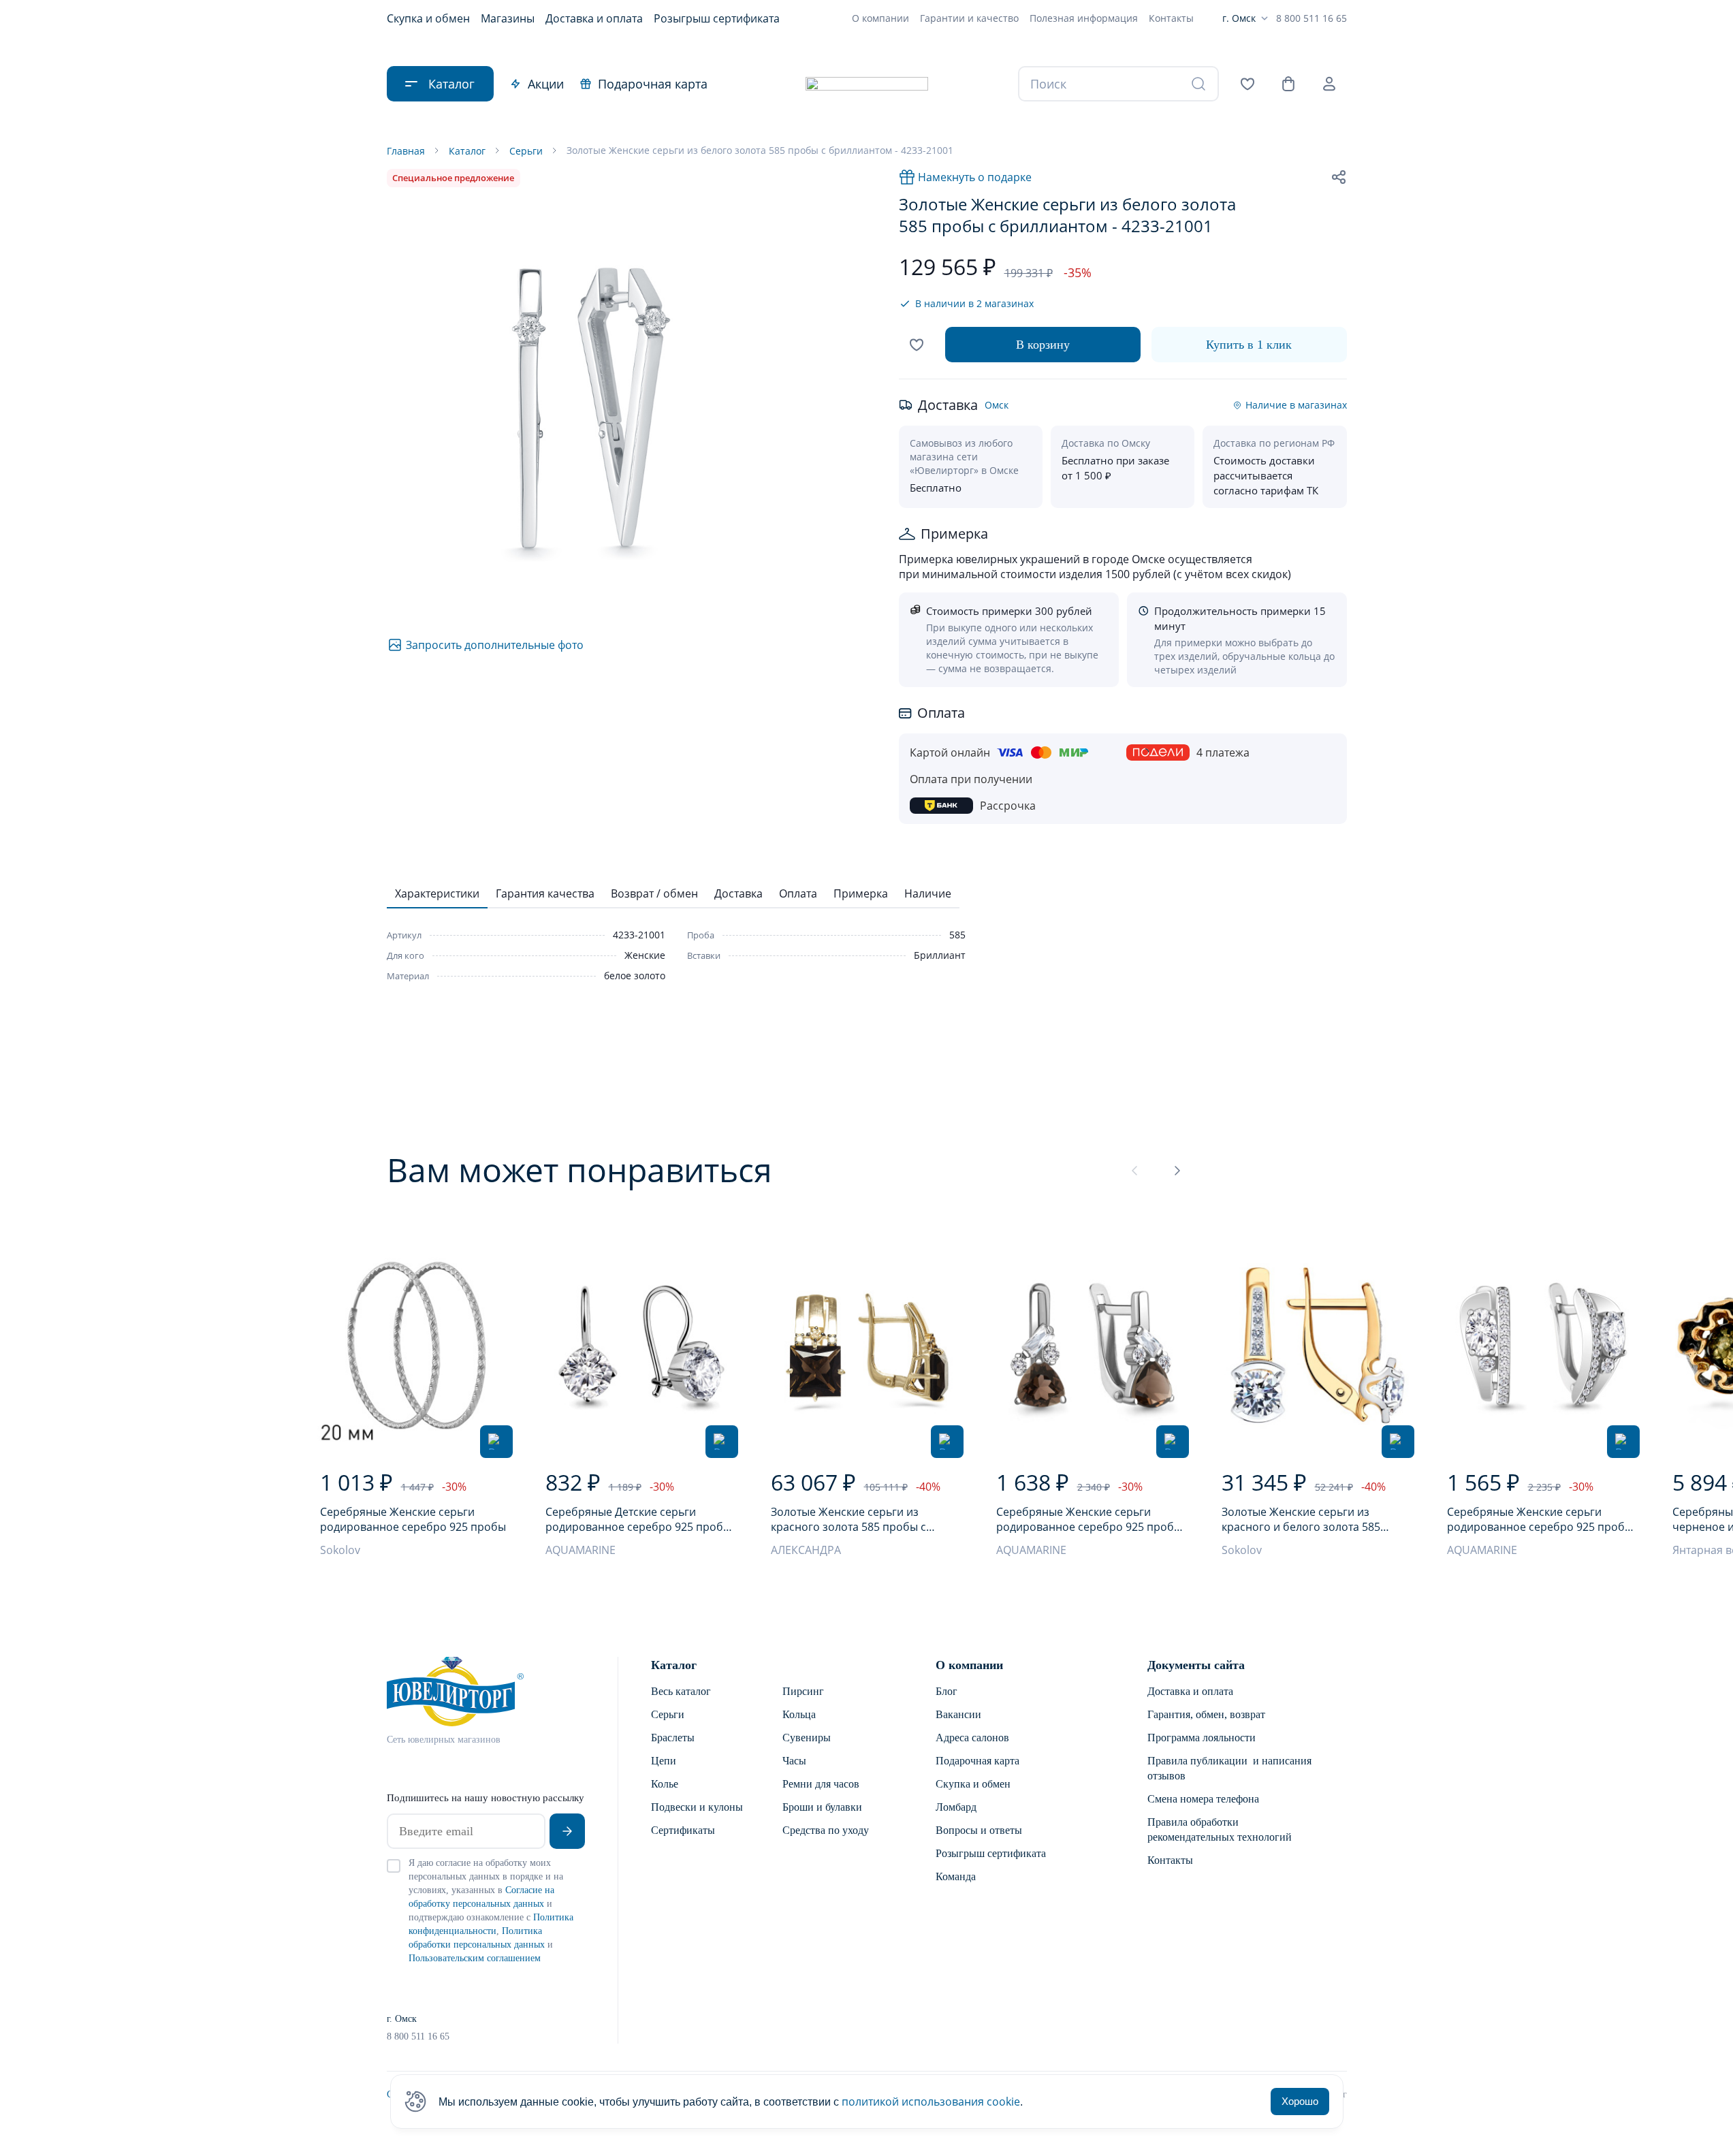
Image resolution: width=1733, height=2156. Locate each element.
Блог (947, 1691)
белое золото (635, 976)
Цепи (664, 1761)
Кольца (799, 1714)
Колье (665, 1784)
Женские (645, 955)
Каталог (674, 1665)
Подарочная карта (653, 84)
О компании (880, 18)
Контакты (1171, 18)
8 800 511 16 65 (1311, 18)
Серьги (668, 1714)
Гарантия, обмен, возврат (1206, 1714)
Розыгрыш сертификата (717, 18)
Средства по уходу (826, 1830)
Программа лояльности (1202, 1738)
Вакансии (958, 1714)
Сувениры (807, 1738)
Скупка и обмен (428, 18)
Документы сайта (1196, 1665)
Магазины (508, 18)
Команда (956, 1876)
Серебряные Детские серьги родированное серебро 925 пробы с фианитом (638, 1519)
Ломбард (956, 1807)
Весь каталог (681, 1691)
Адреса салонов (972, 1738)
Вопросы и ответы (979, 1830)
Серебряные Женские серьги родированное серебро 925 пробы (413, 1519)
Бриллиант (940, 955)
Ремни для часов (821, 1784)
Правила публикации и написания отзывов (1229, 1768)
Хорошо (1300, 2101)
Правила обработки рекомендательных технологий (1220, 1829)
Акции (546, 84)
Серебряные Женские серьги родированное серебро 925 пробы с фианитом (1540, 1519)
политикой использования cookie (931, 2102)
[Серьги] (416, 1345)
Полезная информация (1084, 18)
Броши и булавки (822, 1807)
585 (957, 935)
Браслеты (673, 1738)
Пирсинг (803, 1691)
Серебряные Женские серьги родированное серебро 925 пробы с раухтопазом (1089, 1519)
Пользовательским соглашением (475, 1958)
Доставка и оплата (594, 18)
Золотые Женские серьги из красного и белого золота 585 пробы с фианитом (1301, 1519)
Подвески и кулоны (697, 1807)
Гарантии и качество (969, 18)
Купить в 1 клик (1249, 345)
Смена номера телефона (1203, 1799)
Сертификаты (683, 1830)
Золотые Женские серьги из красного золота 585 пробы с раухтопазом (848, 1519)
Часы (794, 1761)
